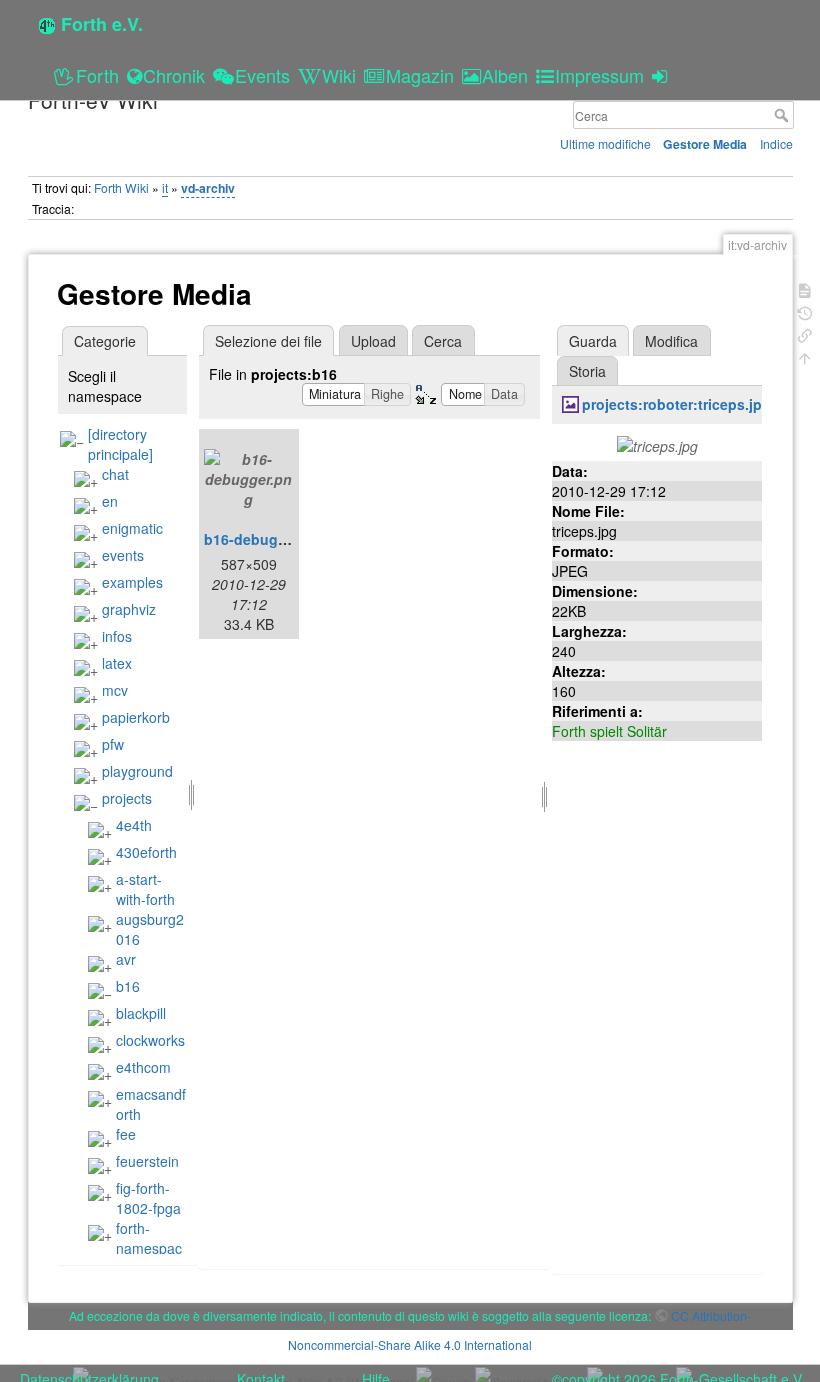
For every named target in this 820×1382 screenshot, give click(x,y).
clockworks (150, 1040)
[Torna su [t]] (805, 356)
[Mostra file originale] (657, 444)
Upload (373, 341)
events (123, 555)
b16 (128, 986)
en (110, 501)
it (165, 187)
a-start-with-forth (145, 889)
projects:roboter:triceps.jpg (676, 404)
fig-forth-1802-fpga (148, 1198)
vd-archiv (208, 188)
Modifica (671, 341)
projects (127, 798)
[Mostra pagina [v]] (805, 288)
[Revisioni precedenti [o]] (805, 311)
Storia (587, 371)
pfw (113, 744)
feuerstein (147, 1161)
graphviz (129, 609)
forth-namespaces (135, 1248)
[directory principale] (120, 444)
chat (115, 474)
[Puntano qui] (805, 333)
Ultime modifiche (605, 143)
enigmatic (132, 528)
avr (126, 959)
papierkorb (136, 717)
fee (126, 1134)
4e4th (134, 825)
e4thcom (143, 1067)
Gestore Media (705, 144)
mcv (115, 690)
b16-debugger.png (267, 539)
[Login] (662, 75)
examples (132, 582)
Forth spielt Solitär (609, 731)
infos (117, 636)
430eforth (146, 852)
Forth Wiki (121, 187)
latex (117, 663)
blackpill (141, 1013)
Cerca (783, 115)
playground (137, 771)
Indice (776, 143)
